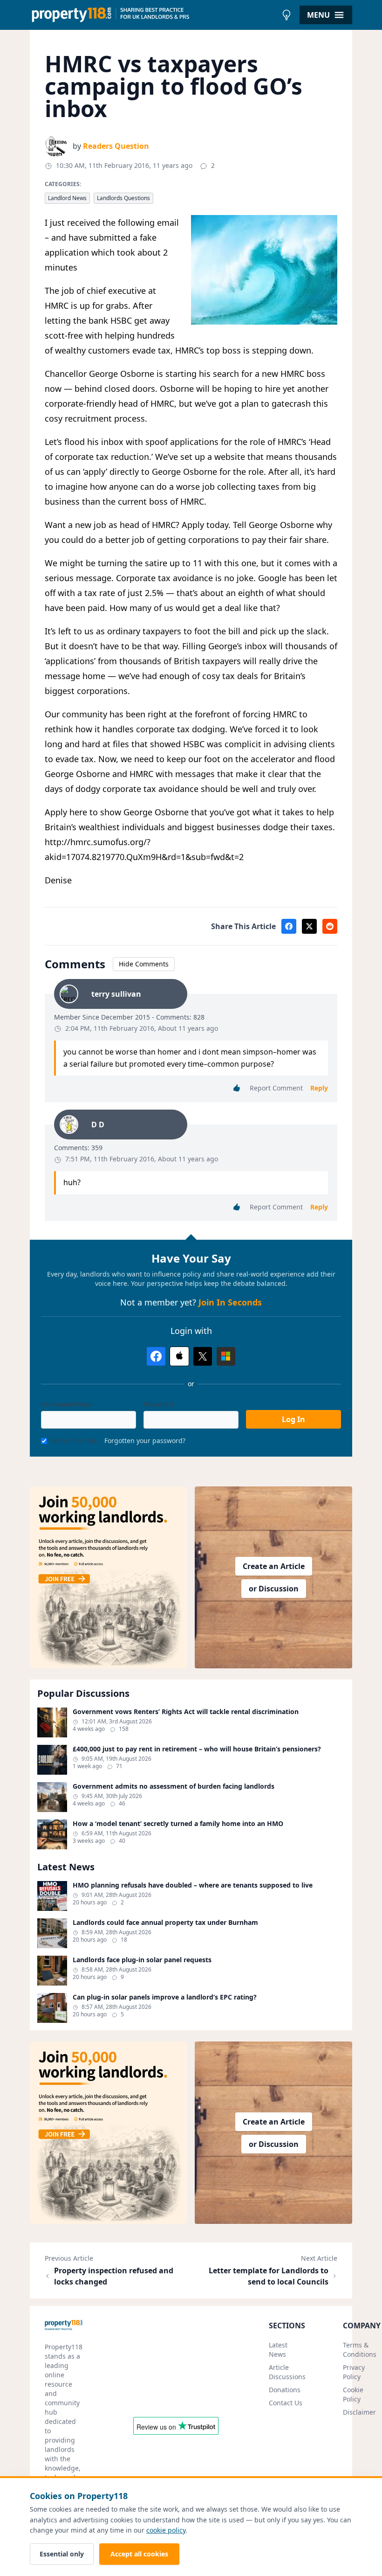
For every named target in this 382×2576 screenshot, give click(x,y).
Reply (319, 1088)
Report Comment (276, 1088)
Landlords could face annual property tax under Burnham (165, 1923)
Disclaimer (359, 2412)
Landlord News (67, 198)
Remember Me (74, 1441)
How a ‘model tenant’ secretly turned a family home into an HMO (178, 1824)
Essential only (62, 2554)
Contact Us (286, 2403)
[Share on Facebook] (289, 926)
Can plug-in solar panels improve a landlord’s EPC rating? (165, 1997)
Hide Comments (144, 964)
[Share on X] (309, 926)
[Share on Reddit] (330, 926)
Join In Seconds (230, 1302)
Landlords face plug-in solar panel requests (142, 1960)
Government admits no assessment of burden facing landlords (174, 1786)
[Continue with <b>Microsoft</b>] (226, 1356)
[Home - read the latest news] (153, 15)
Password (158, 1404)
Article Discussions (287, 2372)
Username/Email (67, 1404)
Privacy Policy (354, 2372)
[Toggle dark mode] (286, 15)
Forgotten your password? (145, 1441)
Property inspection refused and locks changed (114, 2276)
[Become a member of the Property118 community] (109, 1577)
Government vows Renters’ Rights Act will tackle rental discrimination (186, 1712)
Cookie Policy (353, 2394)
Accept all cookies (139, 2554)
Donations (285, 2390)
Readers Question (116, 146)
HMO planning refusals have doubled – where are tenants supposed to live (193, 1885)
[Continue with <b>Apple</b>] (179, 1356)
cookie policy (166, 2530)
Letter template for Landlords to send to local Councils (269, 2276)
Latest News (278, 2350)
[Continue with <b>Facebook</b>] (156, 1356)
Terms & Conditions (360, 2350)
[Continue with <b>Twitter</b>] (203, 1356)
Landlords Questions (123, 198)
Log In (293, 1419)
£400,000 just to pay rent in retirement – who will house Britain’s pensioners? (197, 1749)
